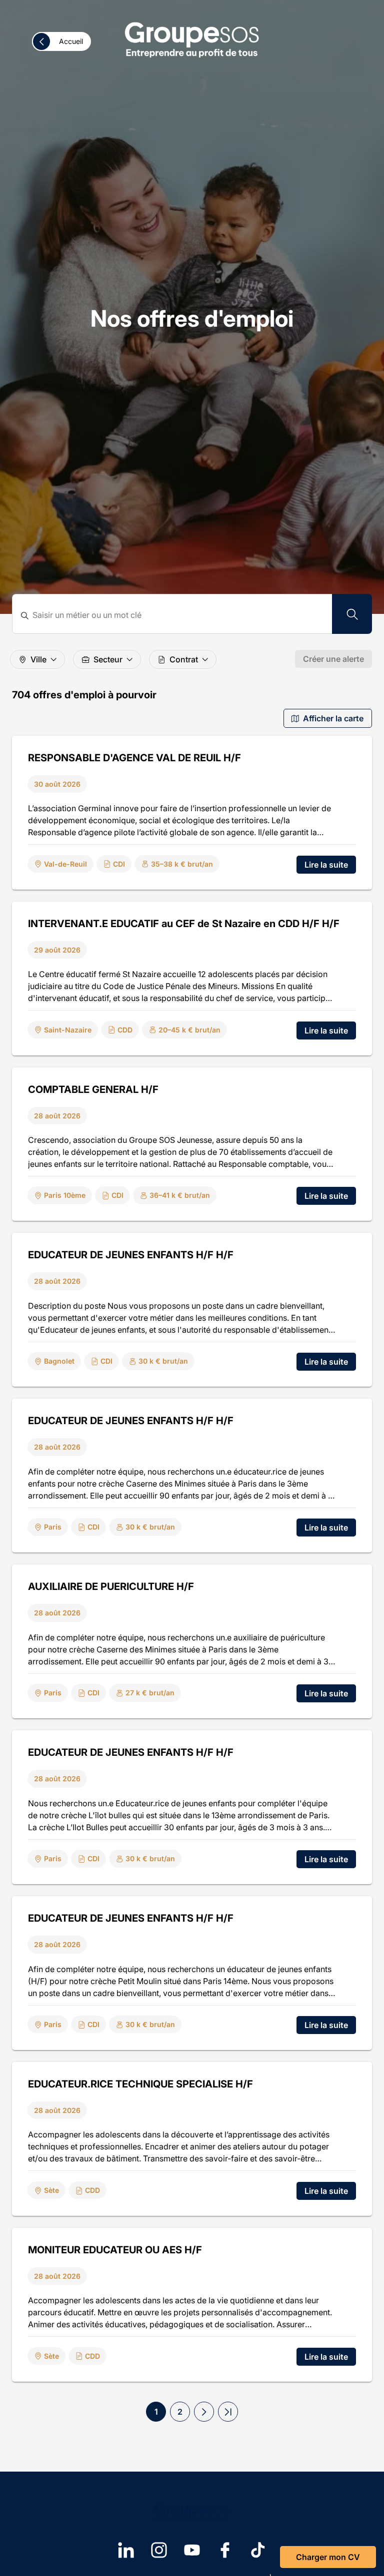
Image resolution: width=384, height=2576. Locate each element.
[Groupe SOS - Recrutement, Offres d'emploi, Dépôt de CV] (192, 39)
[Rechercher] (352, 614)
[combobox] (178, 615)
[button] (204, 2412)
